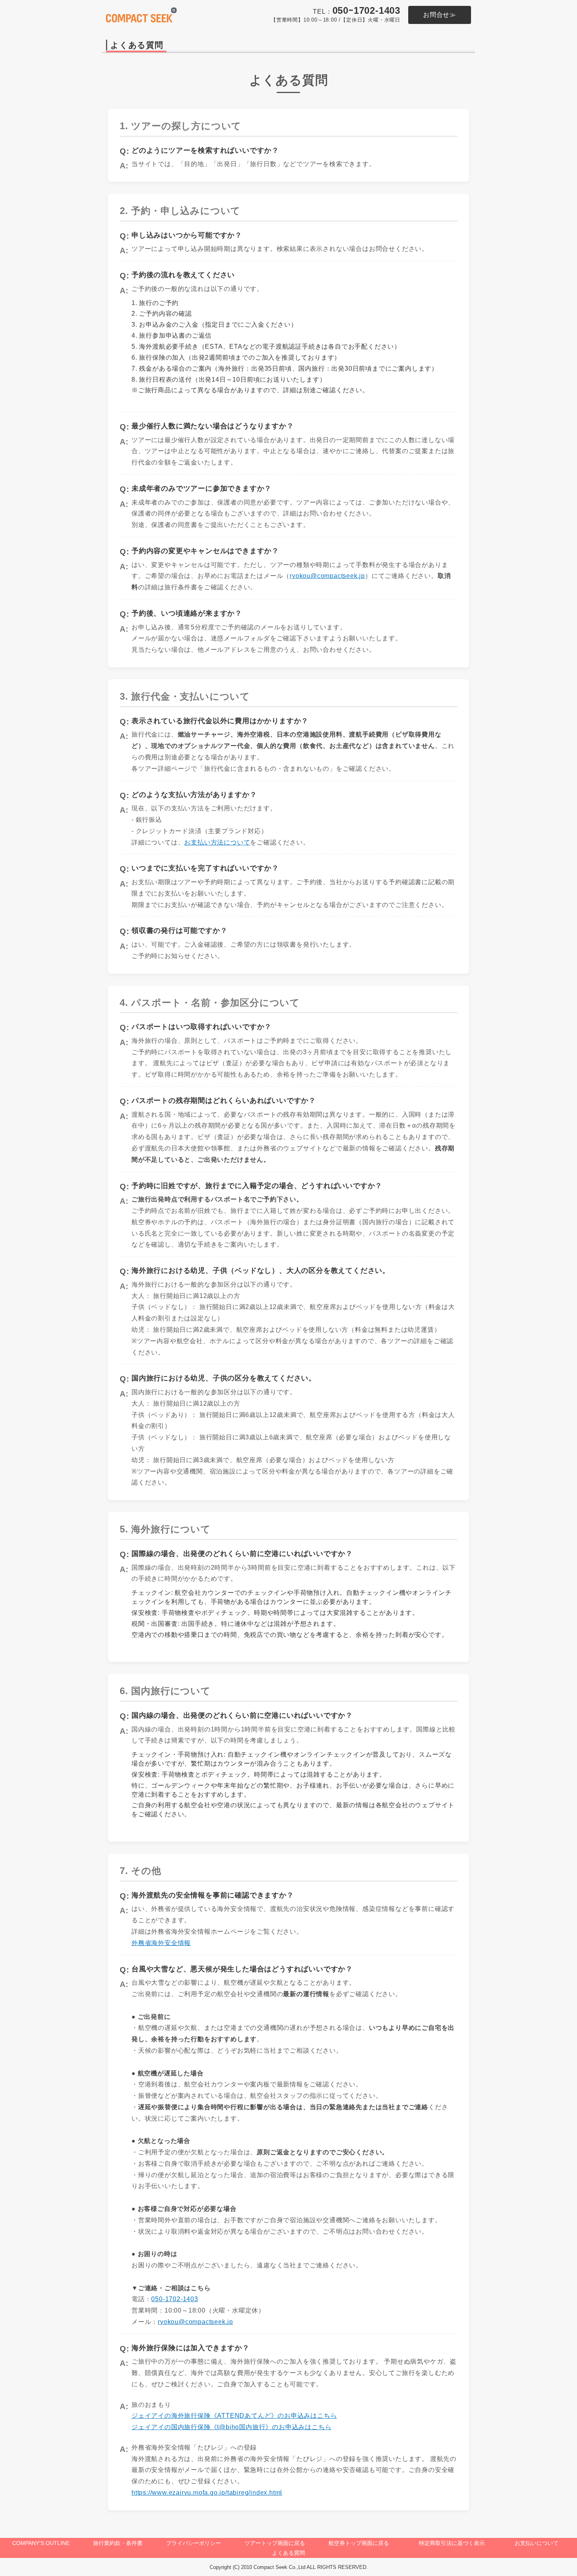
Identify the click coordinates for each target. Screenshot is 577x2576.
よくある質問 (288, 2553)
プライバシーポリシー (194, 2543)
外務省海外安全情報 (161, 1943)
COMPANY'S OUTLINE (41, 2543)
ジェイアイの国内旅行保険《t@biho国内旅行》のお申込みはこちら (231, 2427)
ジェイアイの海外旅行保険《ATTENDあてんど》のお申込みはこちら (234, 2416)
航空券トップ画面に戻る (359, 2543)
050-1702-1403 (174, 2299)
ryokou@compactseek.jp (327, 576)
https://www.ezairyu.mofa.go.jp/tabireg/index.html (207, 2493)
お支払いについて (537, 2543)
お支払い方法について (217, 842)
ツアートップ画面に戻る (275, 2543)
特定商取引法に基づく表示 (452, 2543)
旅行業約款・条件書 (118, 2543)
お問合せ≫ (440, 15)
